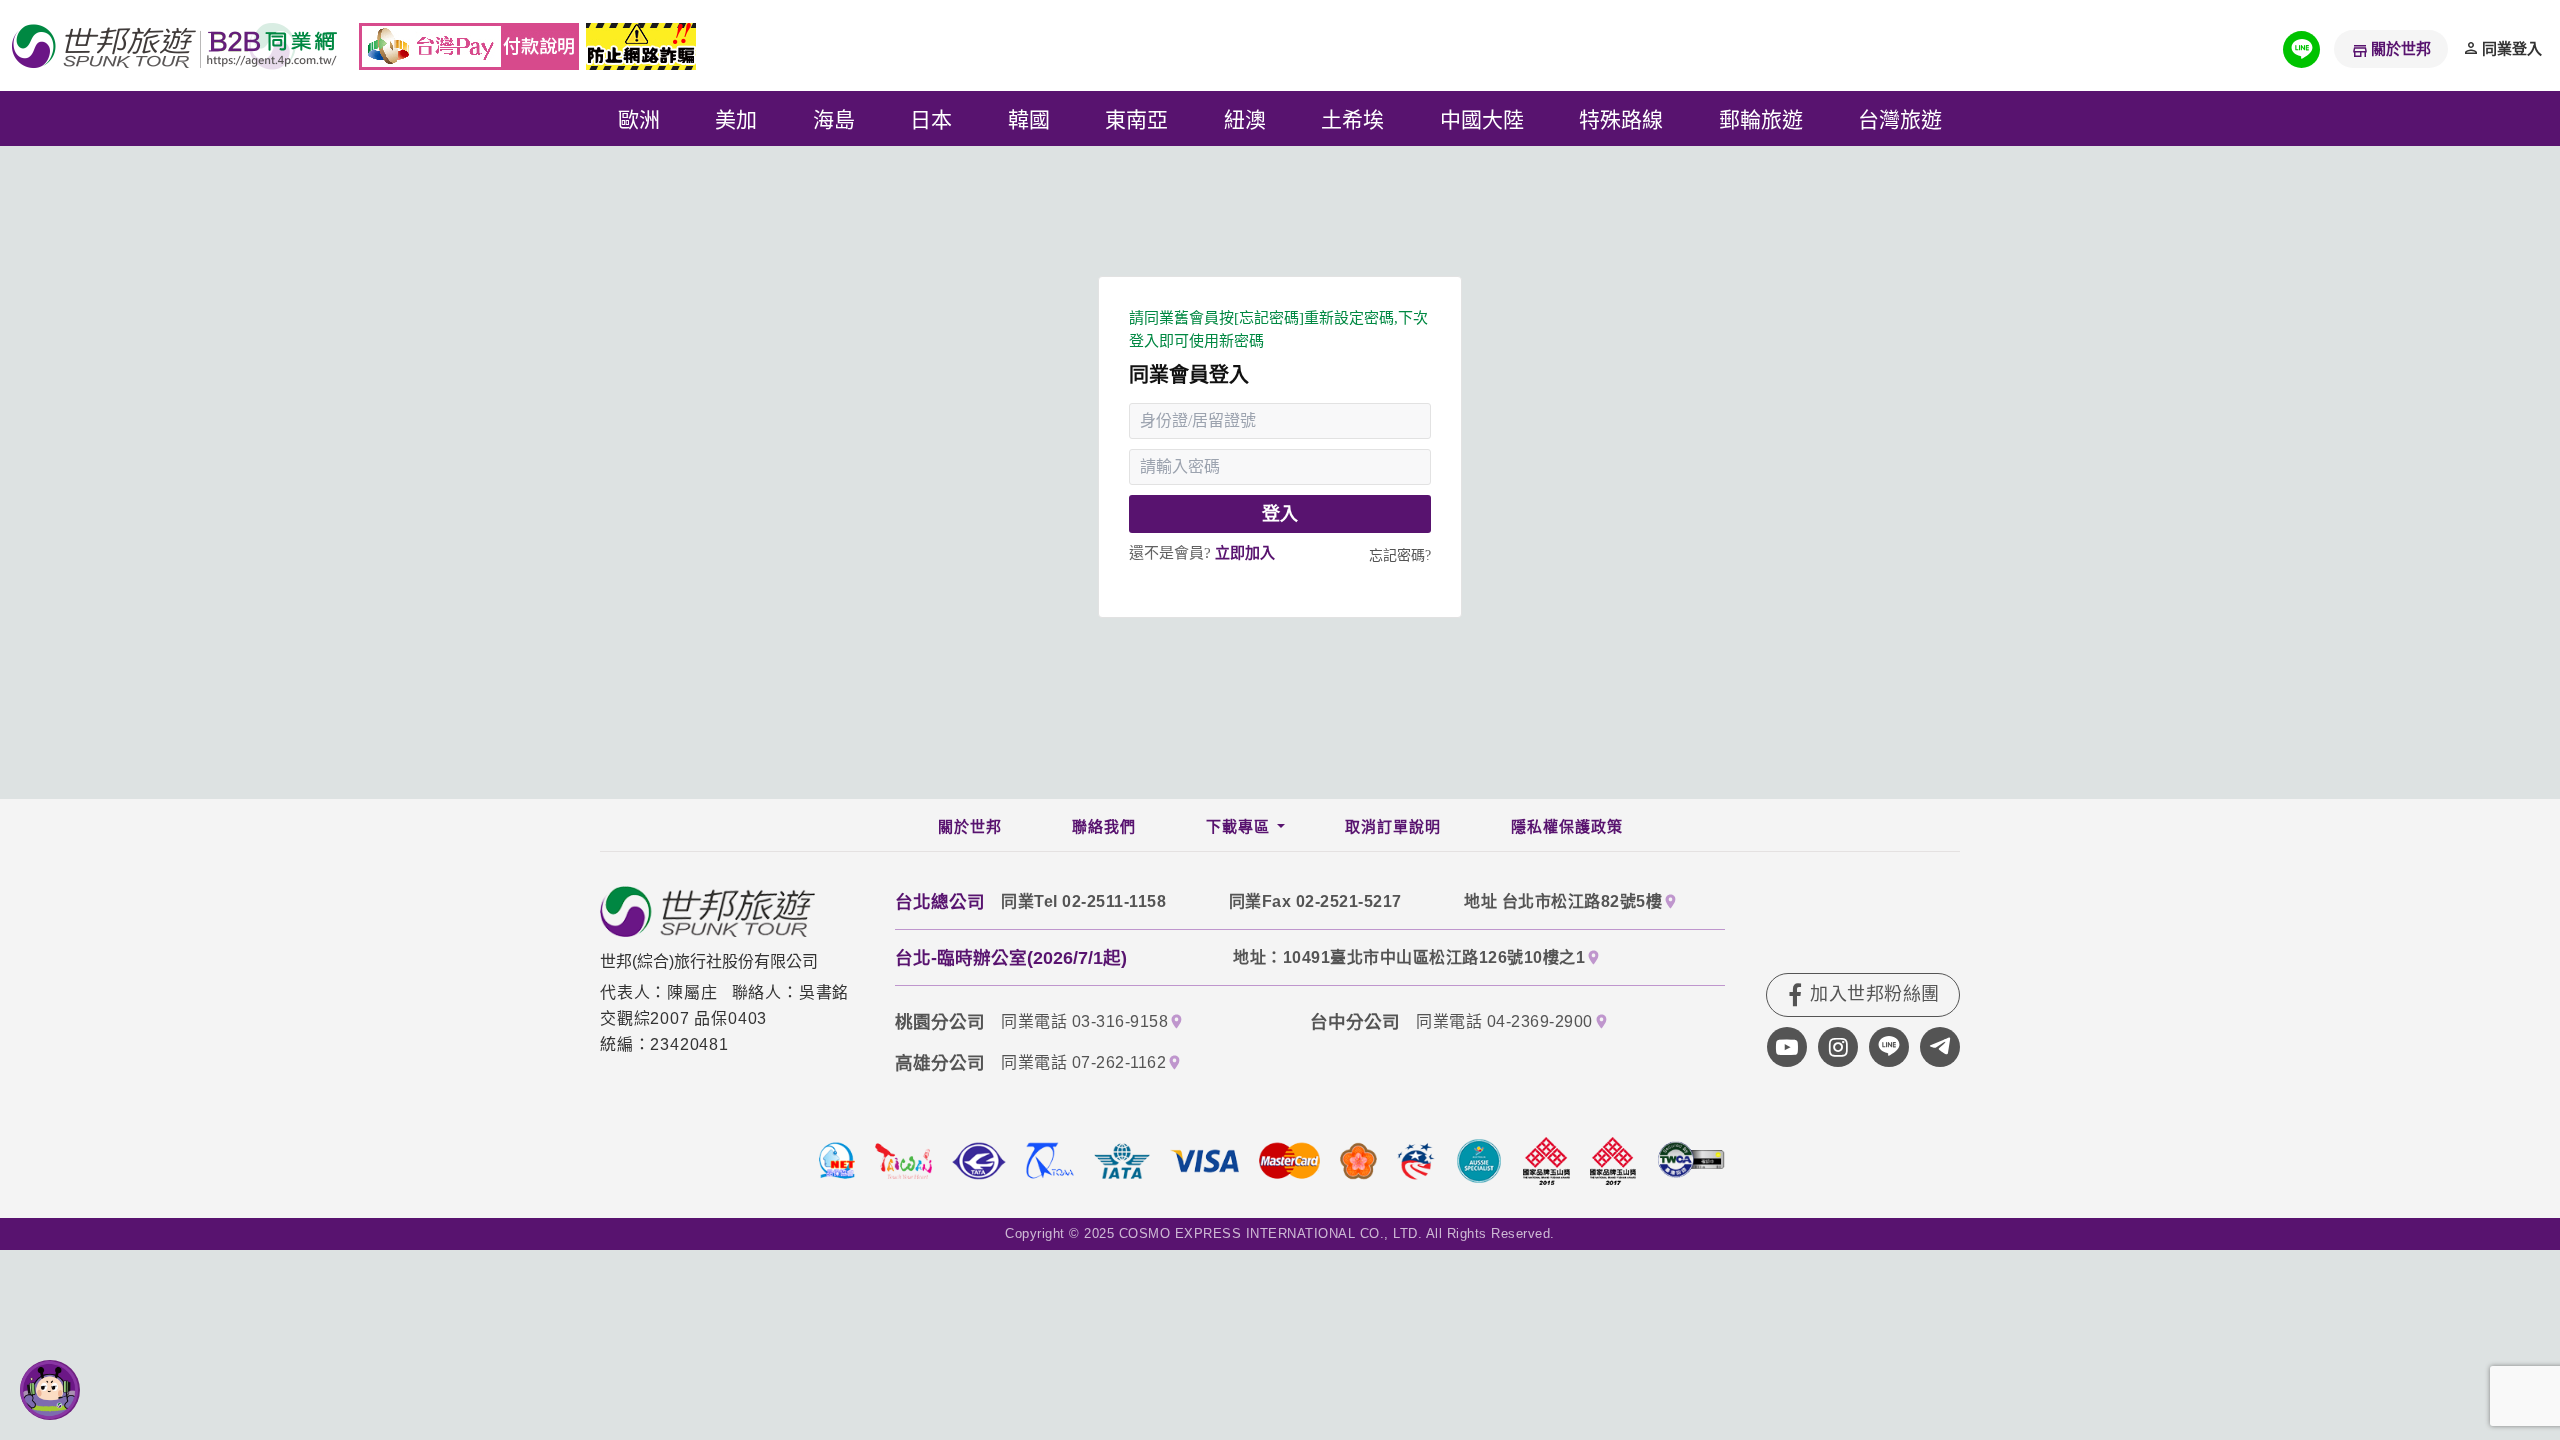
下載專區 (1238, 827)
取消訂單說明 (1393, 827)
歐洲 (639, 118)
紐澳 (1245, 118)
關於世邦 (2401, 49)
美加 (736, 118)
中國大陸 (1482, 118)
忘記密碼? (1400, 555)
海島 (834, 118)
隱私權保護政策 (1567, 827)
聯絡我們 (1104, 827)
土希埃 (1352, 118)
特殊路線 (1621, 118)
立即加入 (1245, 553)
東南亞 (1136, 118)
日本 (931, 118)
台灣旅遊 (1900, 118)
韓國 (1029, 118)
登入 (1280, 514)
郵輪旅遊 (1761, 118)
